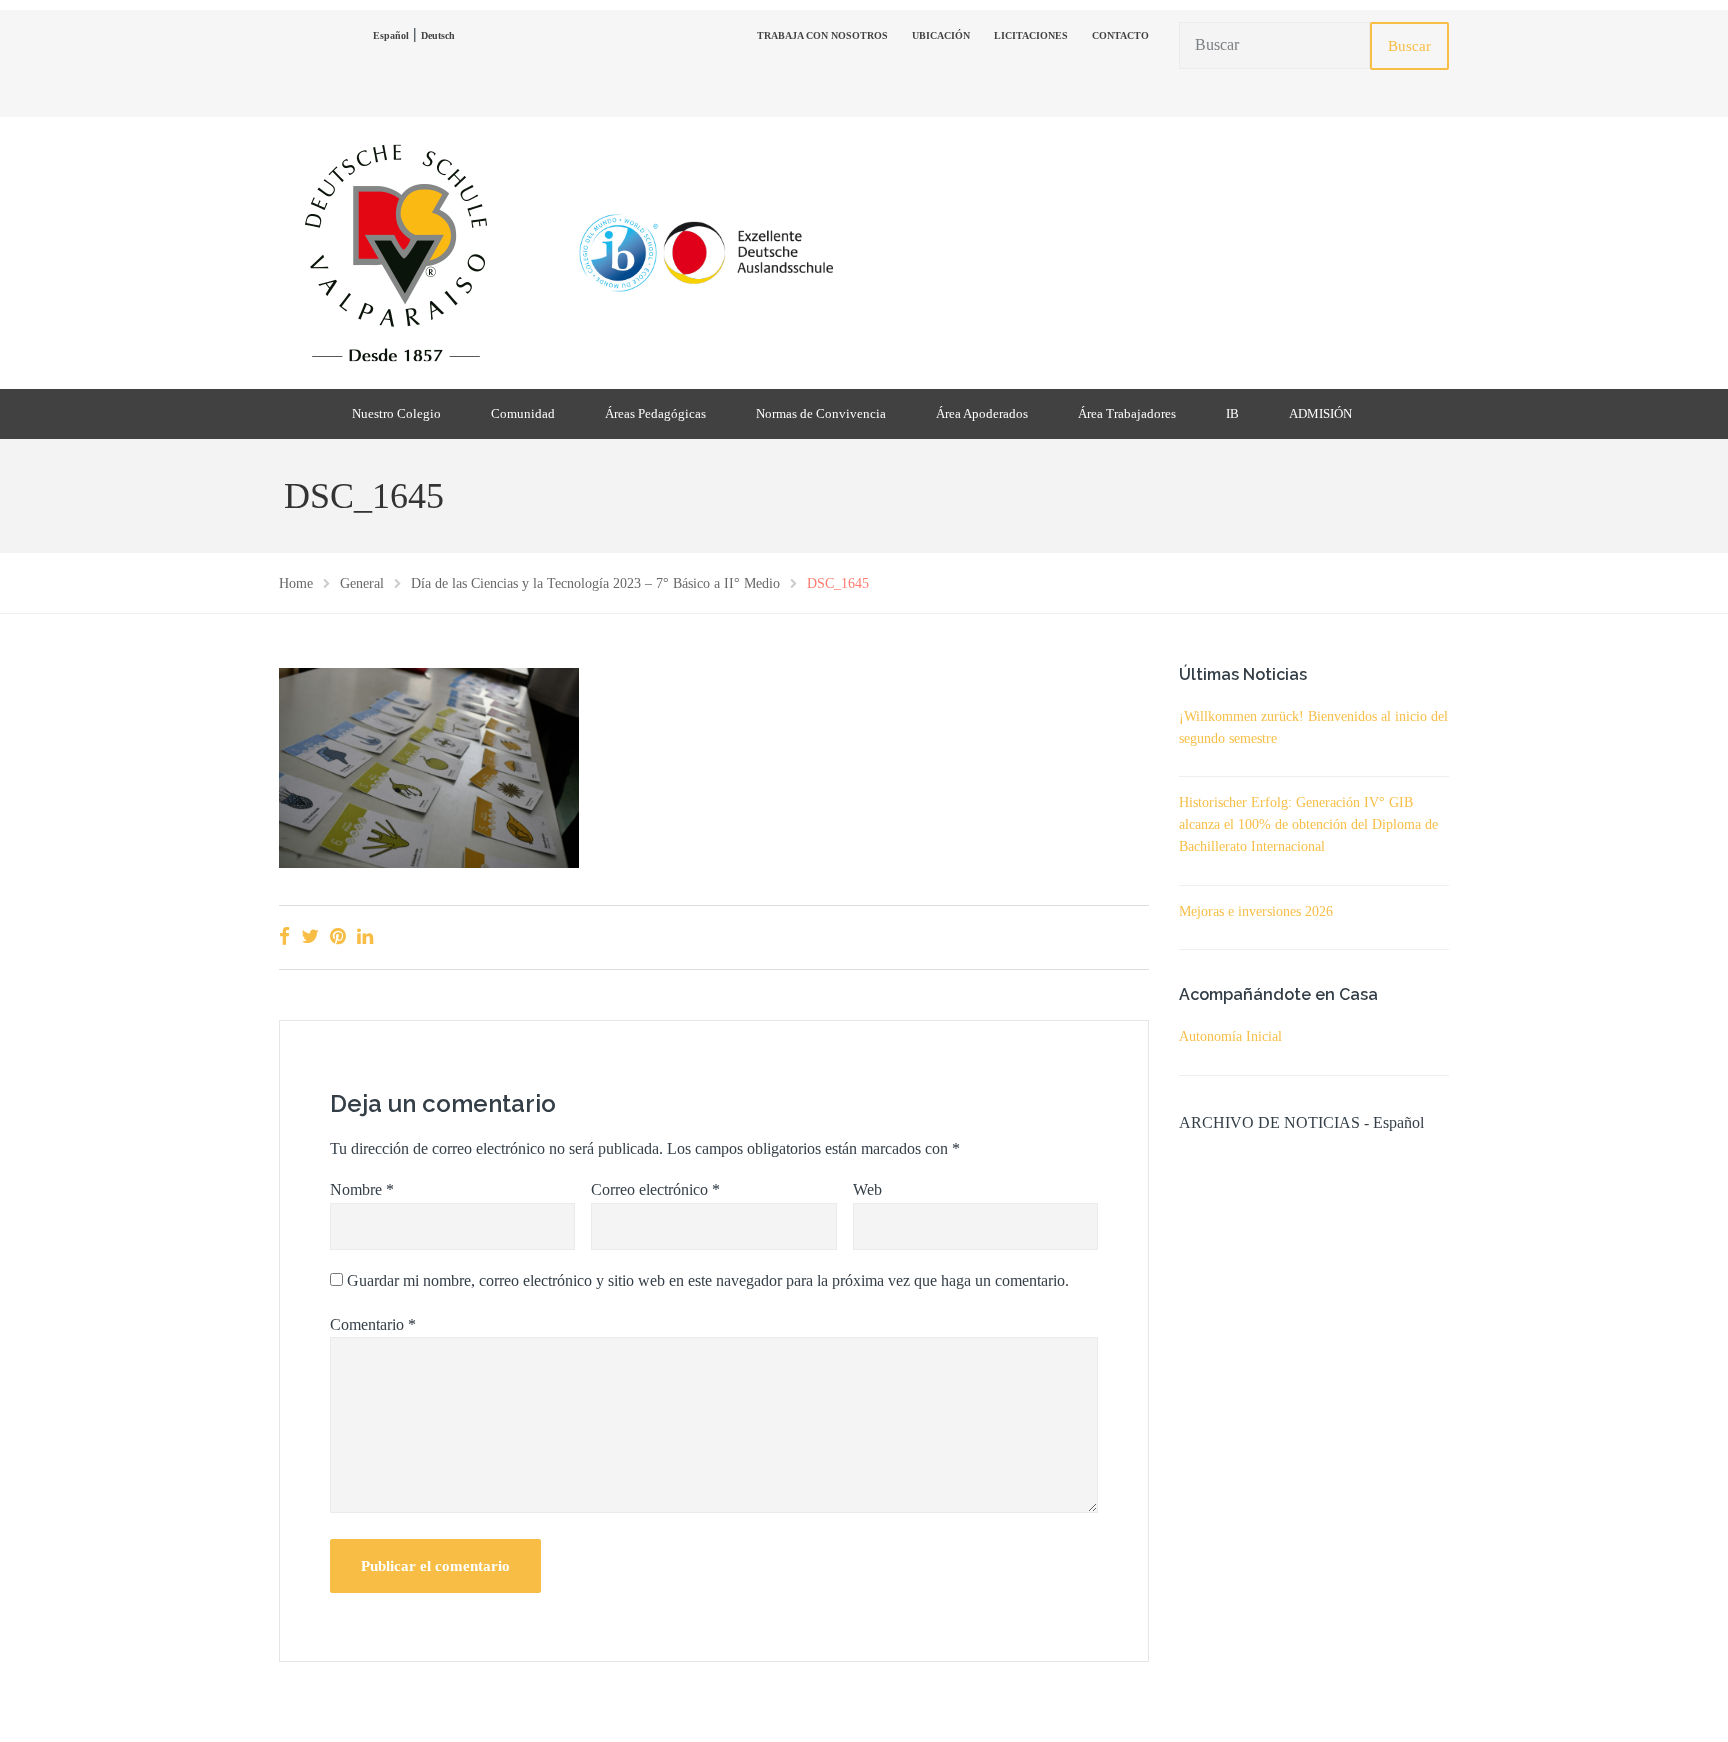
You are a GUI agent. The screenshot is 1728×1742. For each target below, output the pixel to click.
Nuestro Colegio (396, 413)
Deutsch (438, 35)
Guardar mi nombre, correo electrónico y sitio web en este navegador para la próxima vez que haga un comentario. (708, 1280)
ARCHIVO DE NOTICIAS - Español (1301, 1122)
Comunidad (523, 413)
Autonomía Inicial (1230, 1036)
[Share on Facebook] (284, 936)
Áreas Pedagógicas (655, 413)
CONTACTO (1120, 35)
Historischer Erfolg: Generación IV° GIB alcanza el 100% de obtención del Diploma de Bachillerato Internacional (1308, 824)
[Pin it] (338, 936)
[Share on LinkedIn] (365, 936)
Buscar (1409, 46)
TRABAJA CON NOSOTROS (822, 35)
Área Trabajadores (1127, 413)
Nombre (362, 1189)
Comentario (373, 1324)
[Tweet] (310, 936)
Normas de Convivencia (821, 413)
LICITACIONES (1031, 35)
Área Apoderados (982, 413)
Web (867, 1189)
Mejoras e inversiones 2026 (1256, 911)
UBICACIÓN (941, 35)
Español (391, 35)
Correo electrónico (655, 1189)
